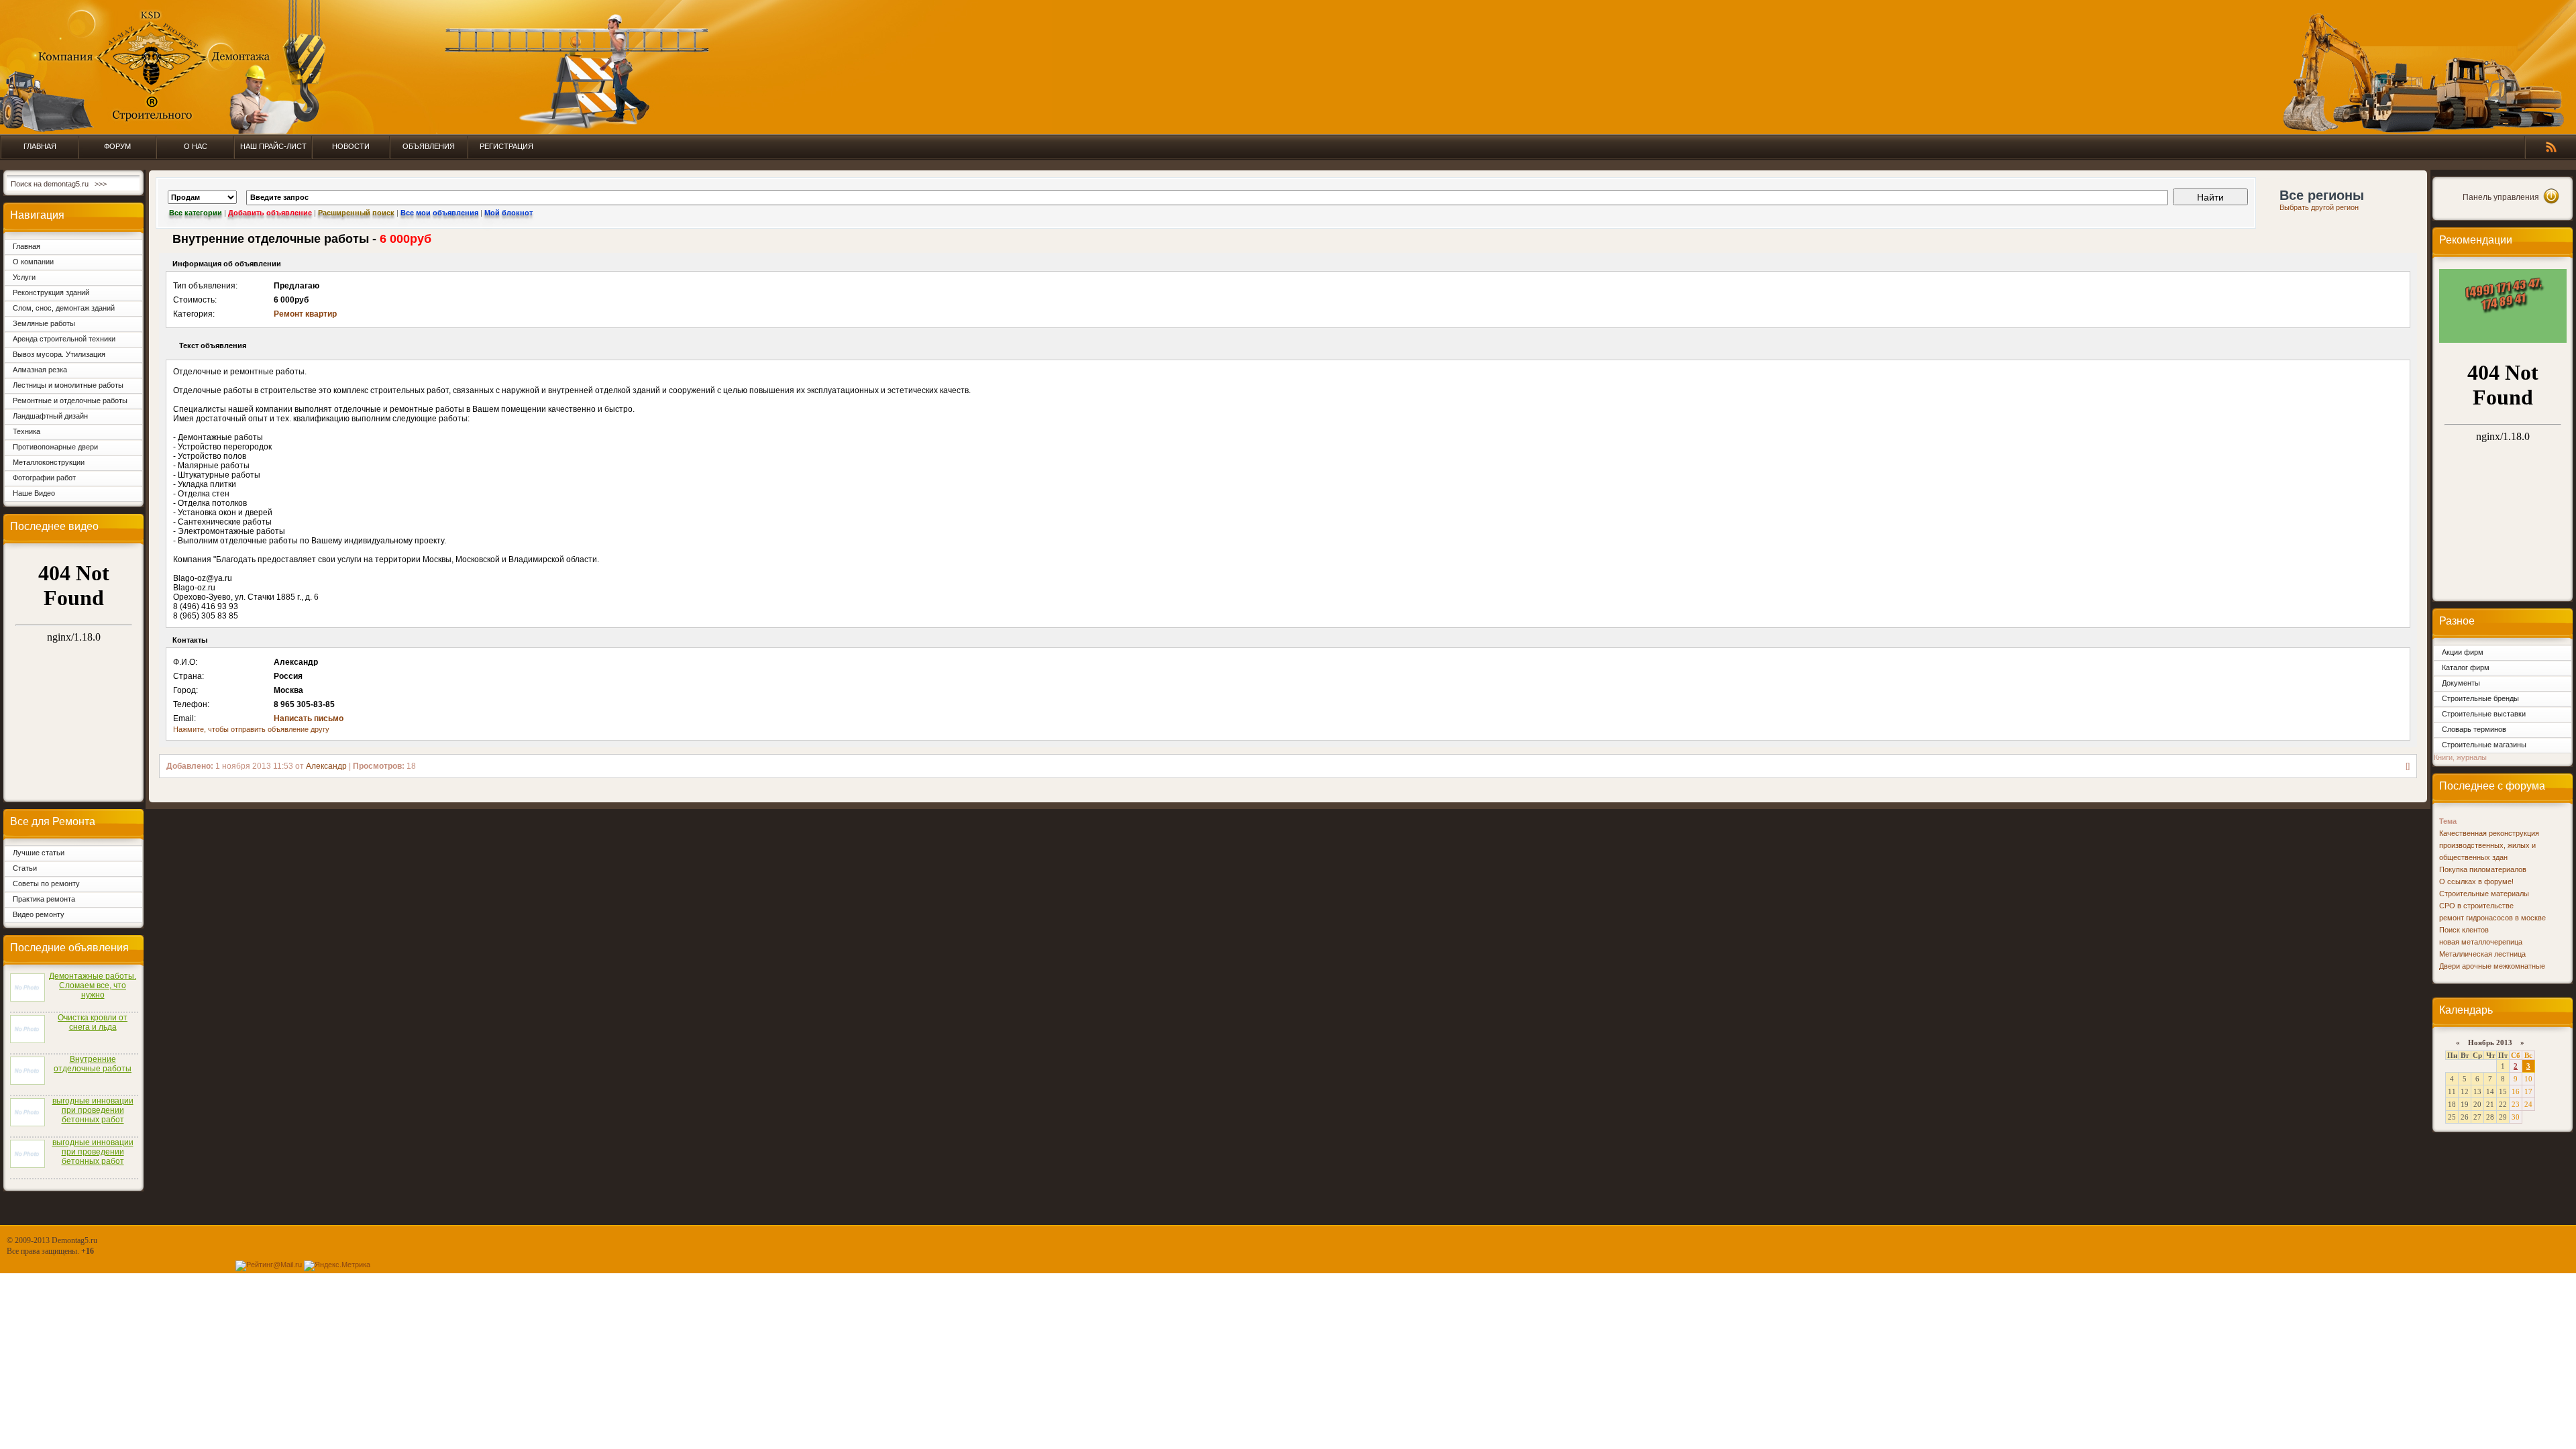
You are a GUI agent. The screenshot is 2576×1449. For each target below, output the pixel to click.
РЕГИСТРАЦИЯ (506, 146)
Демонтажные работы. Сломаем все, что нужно (93, 985)
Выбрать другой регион (2319, 207)
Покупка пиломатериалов (2483, 869)
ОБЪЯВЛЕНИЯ (429, 146)
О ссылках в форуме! (2476, 881)
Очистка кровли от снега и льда (93, 1022)
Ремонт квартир (305, 314)
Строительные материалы (2484, 894)
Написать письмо (309, 718)
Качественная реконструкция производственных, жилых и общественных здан (2489, 845)
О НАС (196, 146)
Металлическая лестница (2482, 954)
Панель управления (2501, 197)
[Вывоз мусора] (2503, 340)
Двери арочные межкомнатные (2492, 966)
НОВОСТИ (351, 146)
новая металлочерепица (2481, 942)
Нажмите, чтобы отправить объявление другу (251, 729)
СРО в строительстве (2476, 906)
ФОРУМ (117, 146)
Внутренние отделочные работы (93, 1064)
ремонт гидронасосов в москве (2492, 918)
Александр (326, 766)
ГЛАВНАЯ (40, 146)
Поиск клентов (2464, 930)
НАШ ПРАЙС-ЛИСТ (273, 146)
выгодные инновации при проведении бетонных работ (93, 1110)
